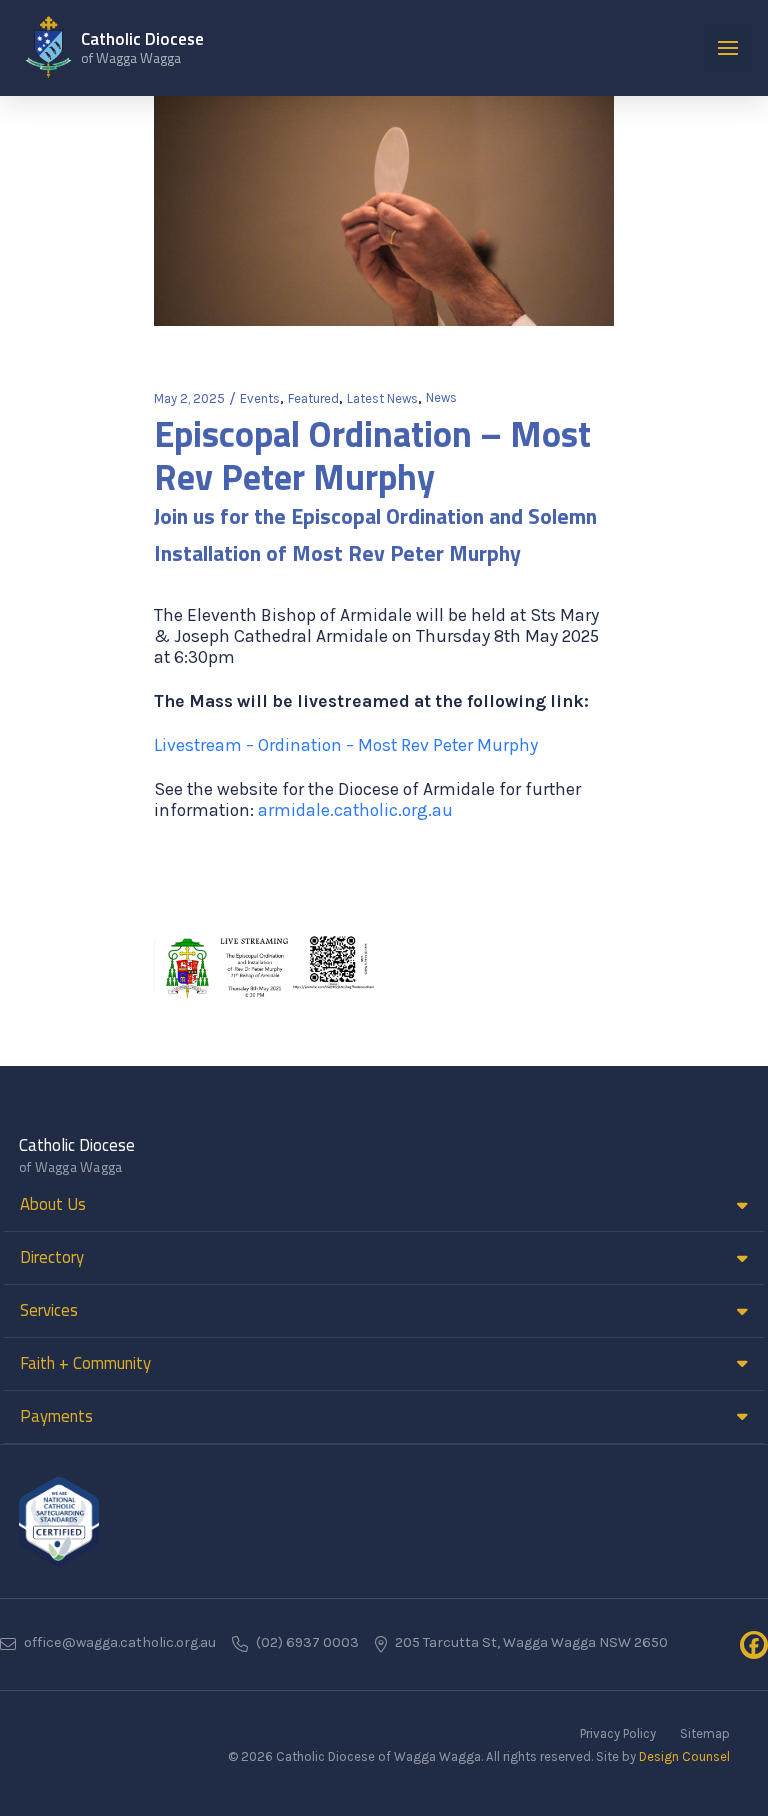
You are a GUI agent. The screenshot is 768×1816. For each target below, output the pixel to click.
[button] (728, 48)
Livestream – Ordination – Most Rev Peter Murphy (346, 745)
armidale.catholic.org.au (355, 810)
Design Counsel (684, 1756)
